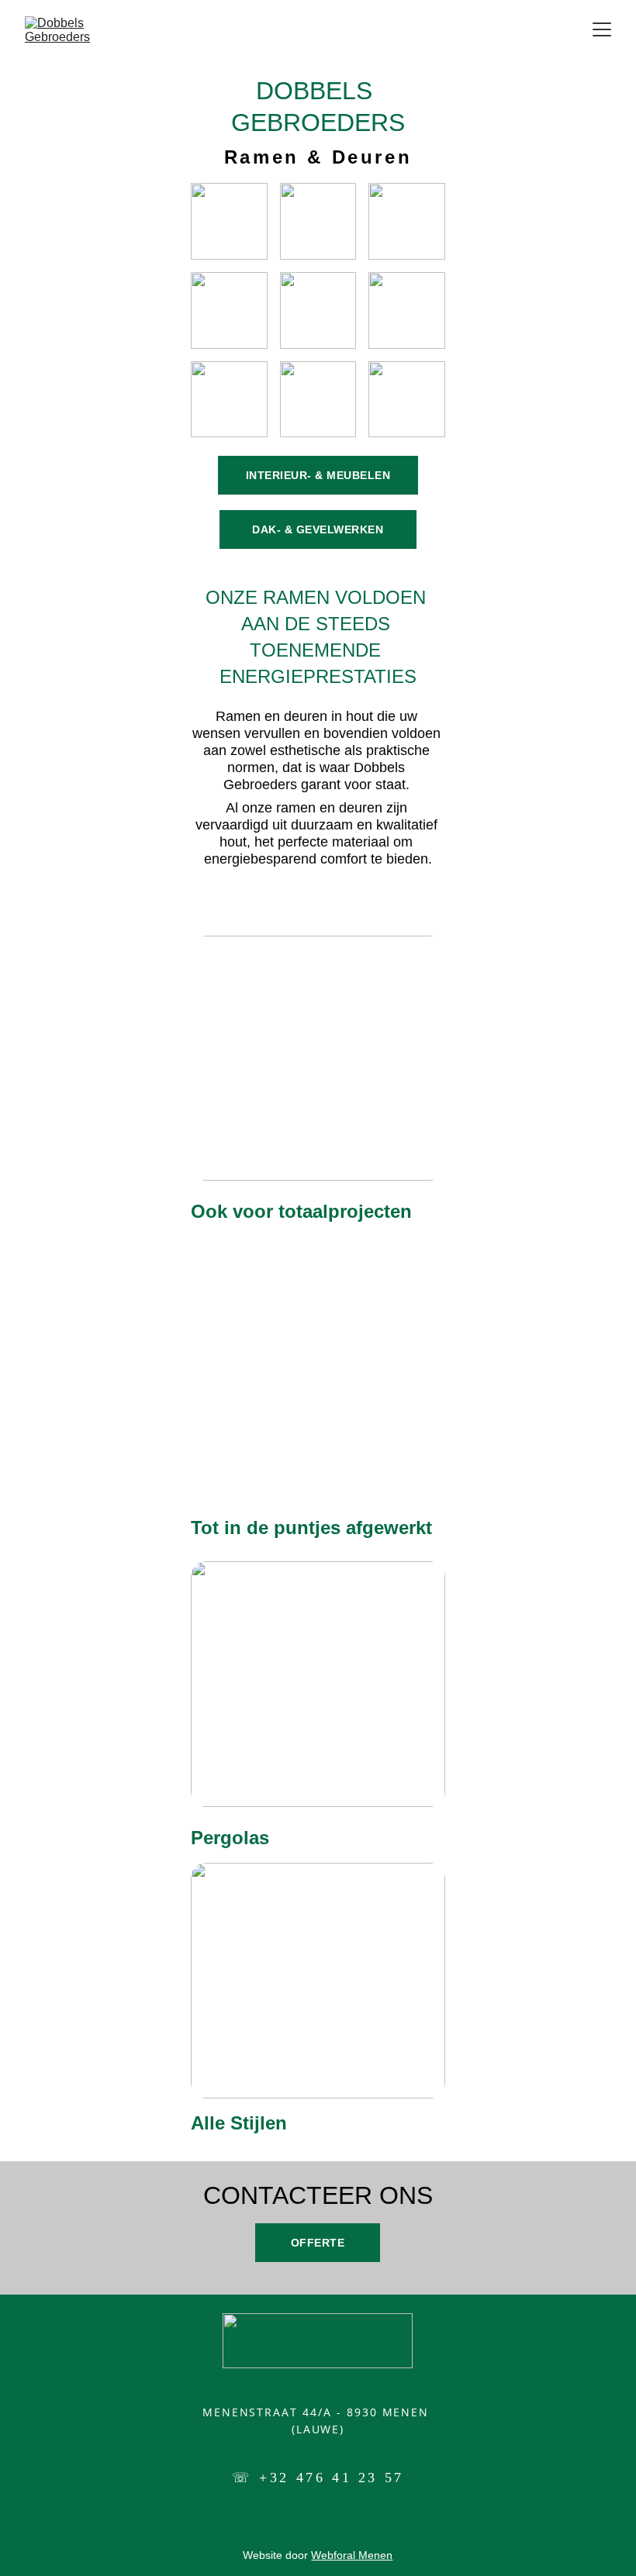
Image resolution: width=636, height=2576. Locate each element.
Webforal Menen (352, 2555)
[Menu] (602, 29)
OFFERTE (318, 2243)
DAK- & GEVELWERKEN (318, 529)
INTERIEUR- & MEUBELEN (318, 475)
